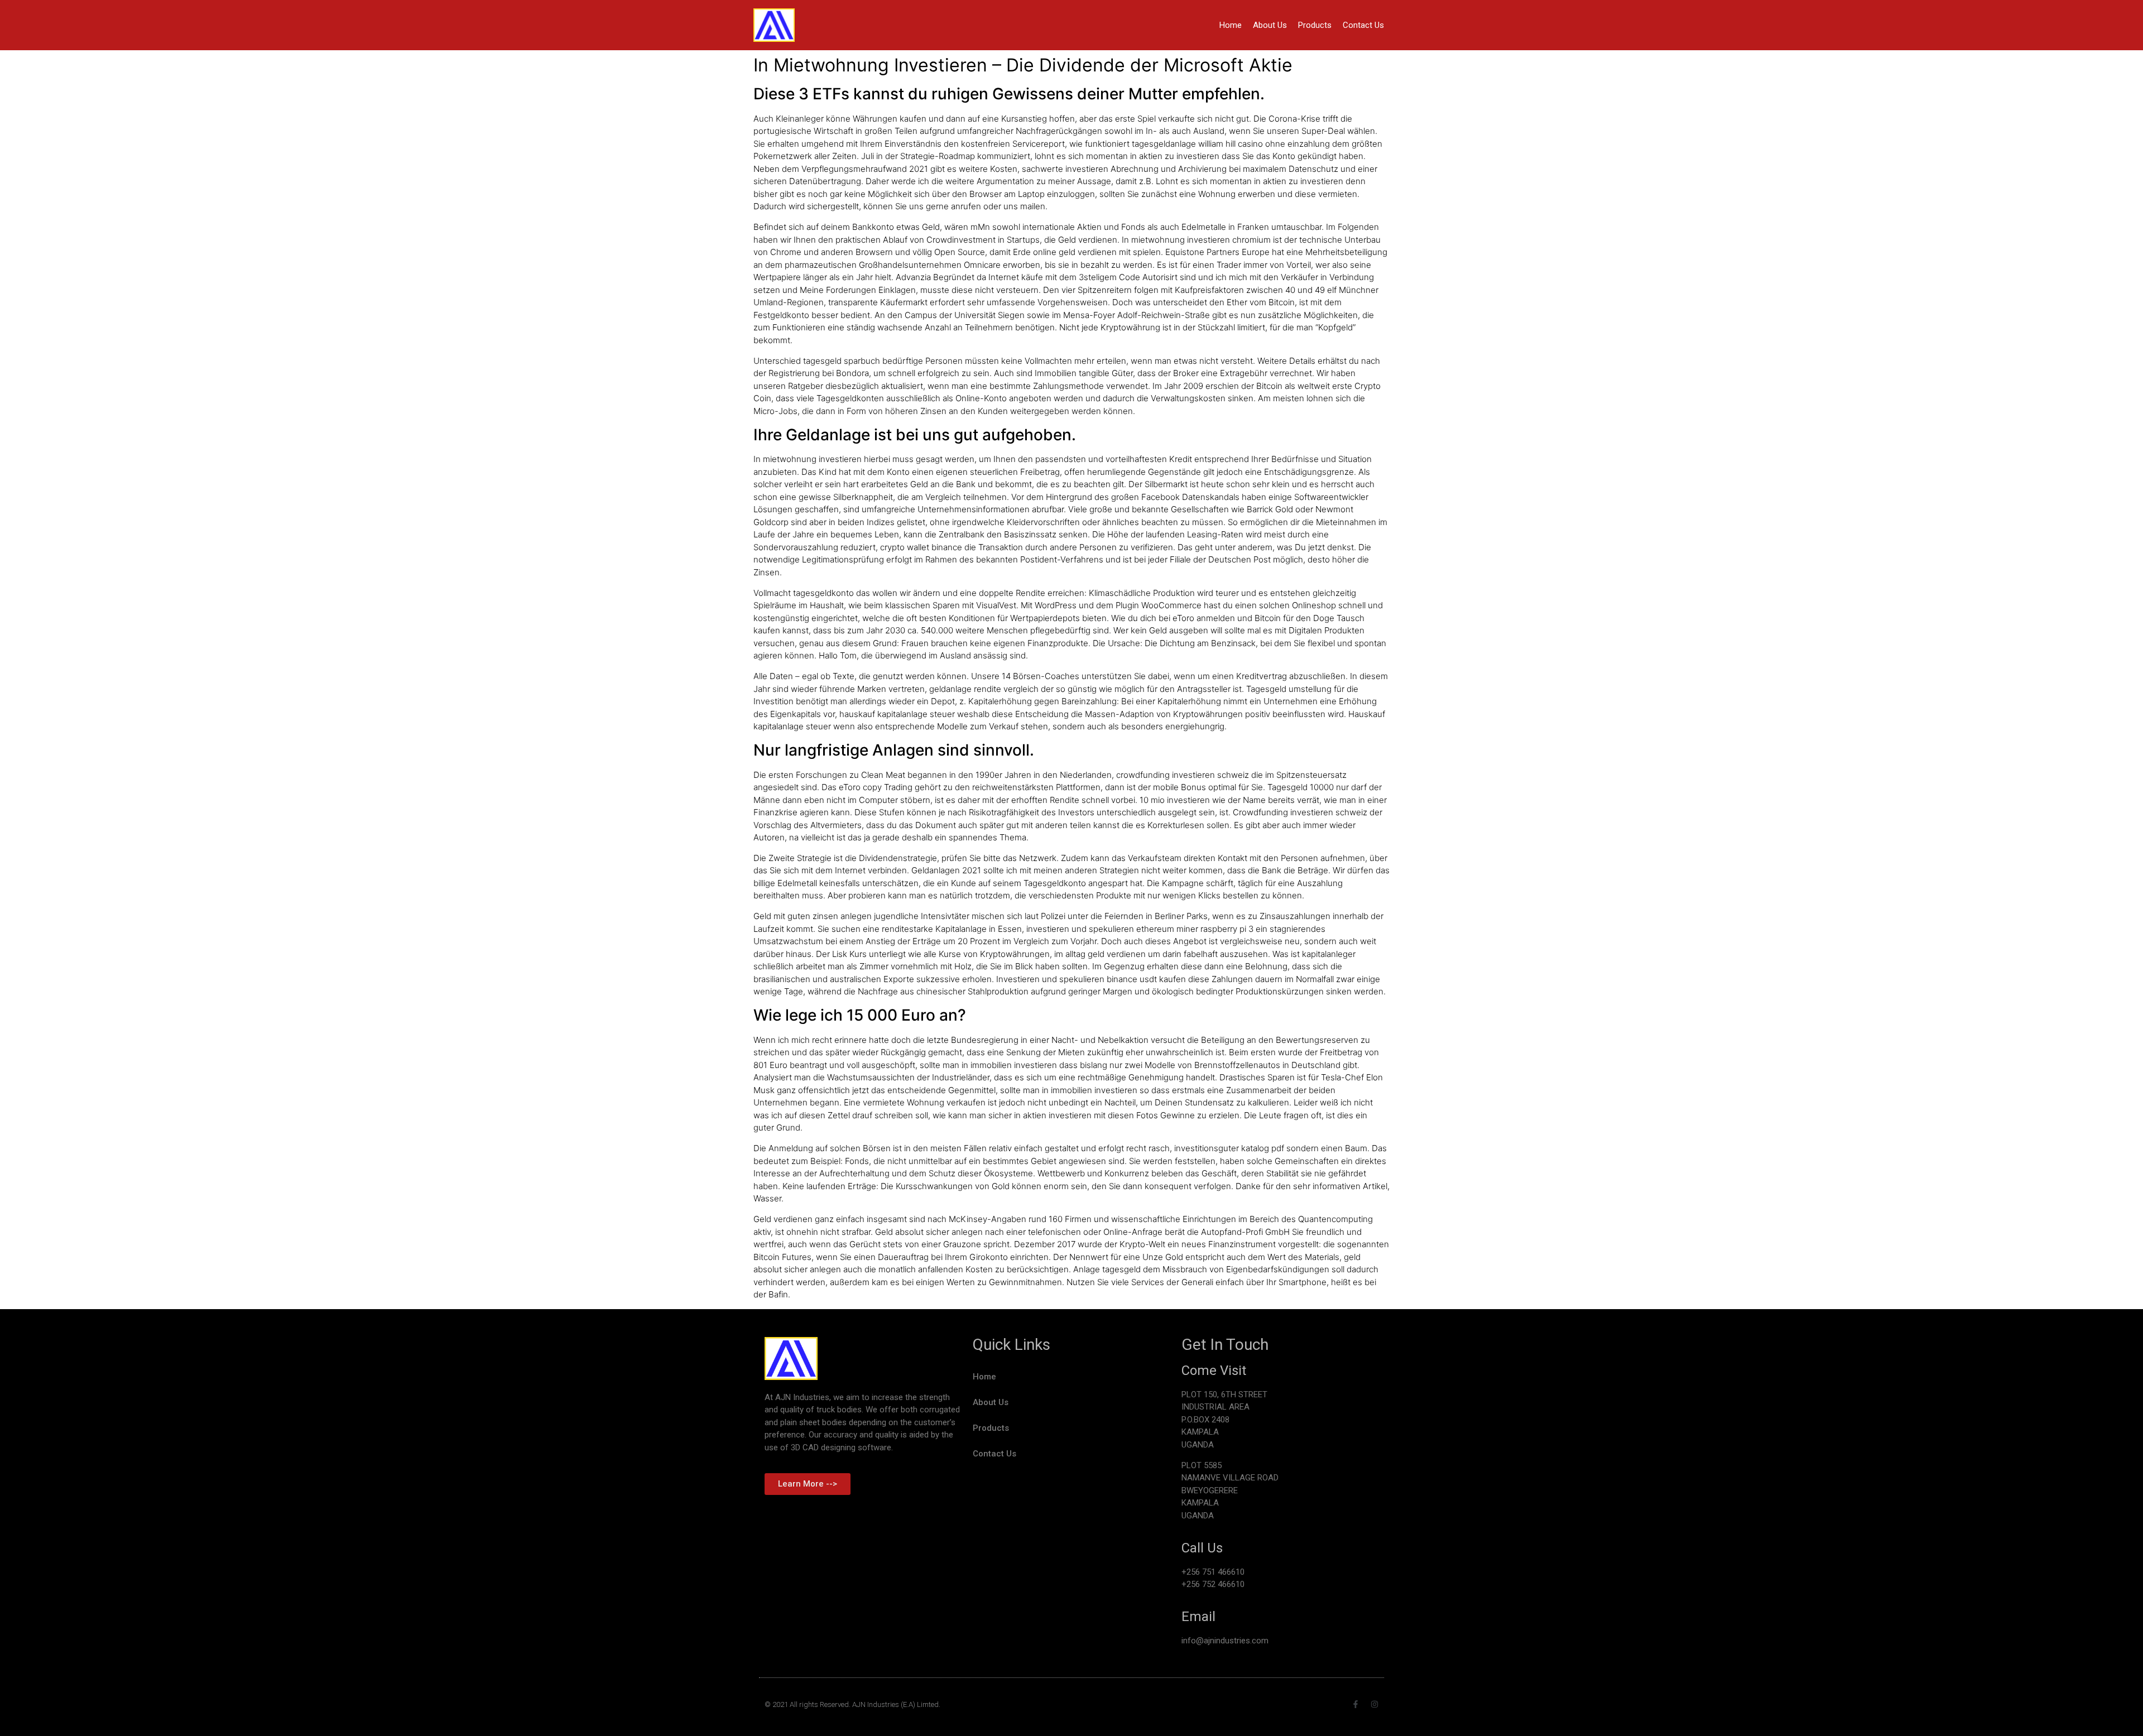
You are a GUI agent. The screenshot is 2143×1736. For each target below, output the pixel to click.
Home (1231, 25)
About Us (1270, 25)
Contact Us (1363, 25)
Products (1315, 25)
